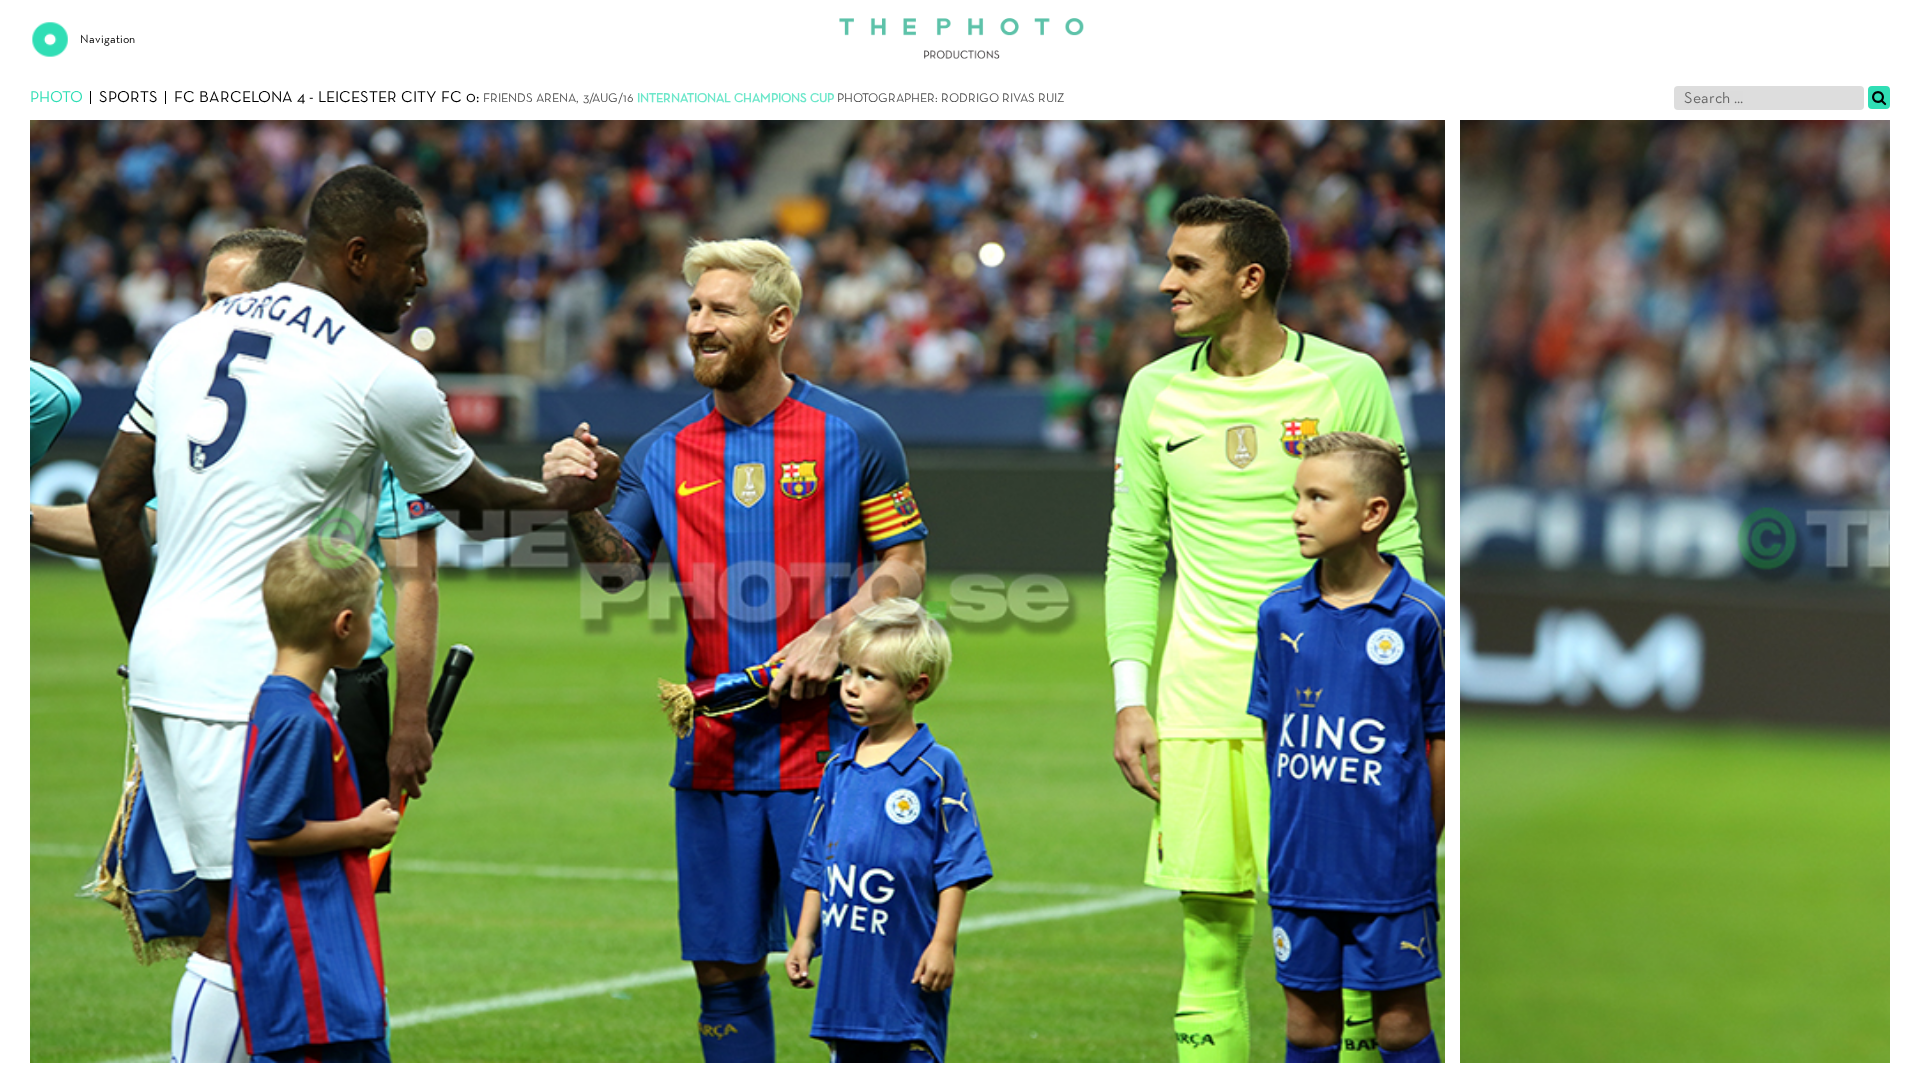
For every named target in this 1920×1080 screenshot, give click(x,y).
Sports (128, 98)
